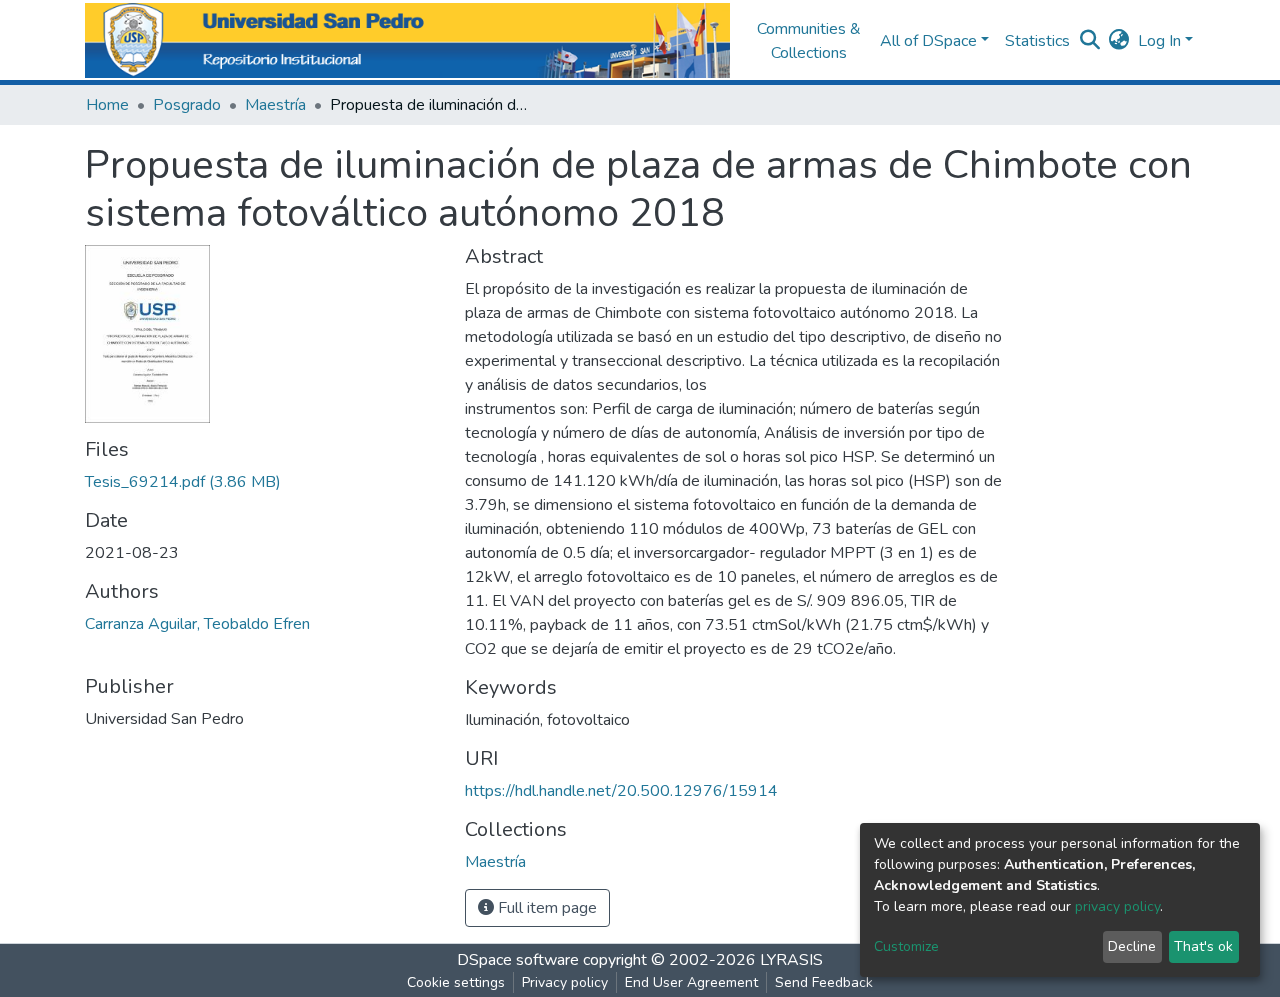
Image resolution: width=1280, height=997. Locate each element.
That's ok (1203, 946)
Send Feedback (824, 982)
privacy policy (1117, 906)
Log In (1159, 41)
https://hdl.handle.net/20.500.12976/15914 (621, 791)
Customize (906, 946)
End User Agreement (691, 982)
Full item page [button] (545, 908)
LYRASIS (791, 960)
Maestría (275, 105)
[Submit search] (1090, 41)
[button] (1119, 41)
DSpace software (518, 960)
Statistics (1037, 41)
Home (107, 105)
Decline (1132, 946)
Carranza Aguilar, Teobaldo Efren (197, 624)
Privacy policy (565, 982)
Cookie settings (456, 982)
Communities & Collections (809, 41)
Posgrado (187, 105)
